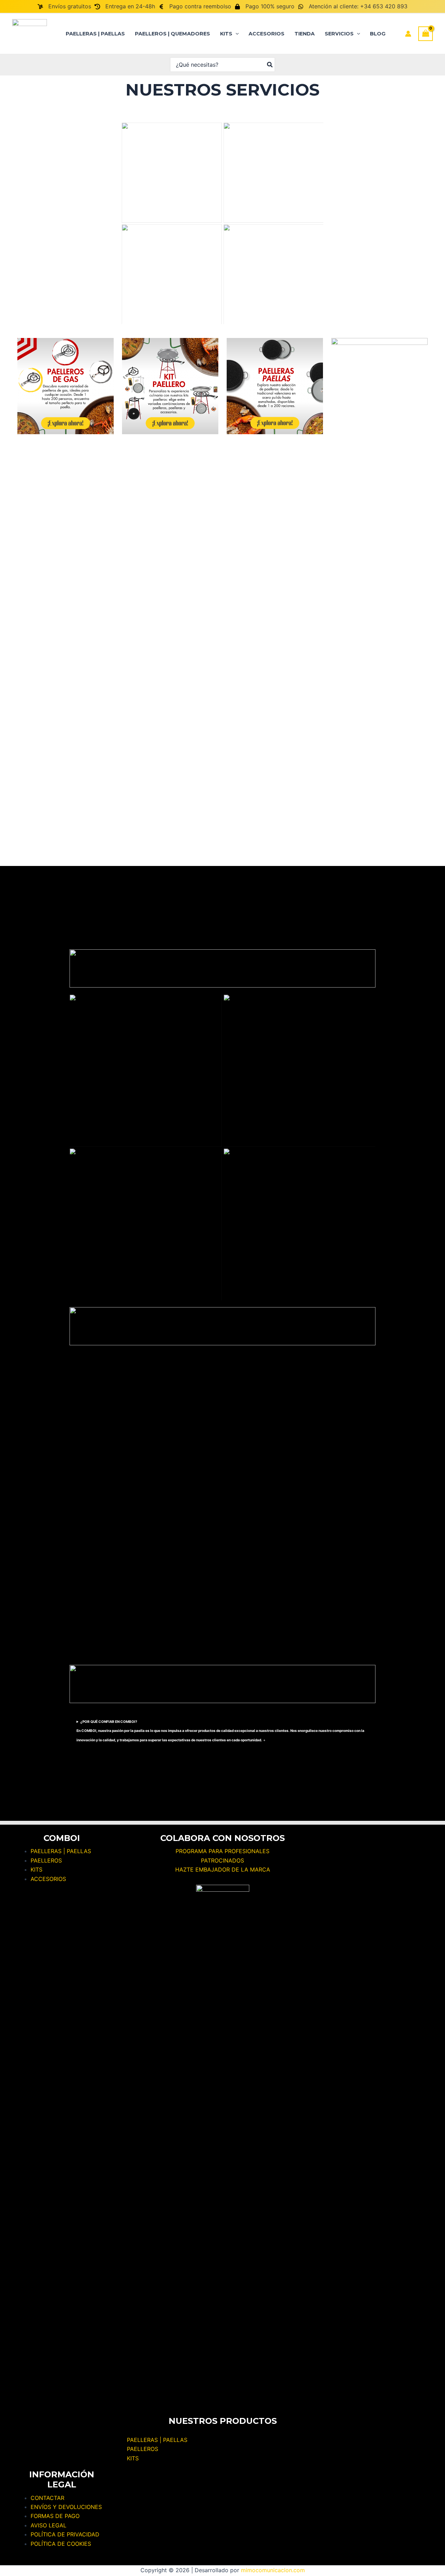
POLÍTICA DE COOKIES (61, 2544)
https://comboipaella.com (181, 173)
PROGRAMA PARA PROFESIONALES (222, 1851)
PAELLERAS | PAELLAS (157, 2440)
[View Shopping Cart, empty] (426, 34)
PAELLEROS (143, 2449)
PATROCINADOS (222, 1860)
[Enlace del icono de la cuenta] (408, 34)
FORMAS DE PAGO (55, 2516)
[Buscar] (270, 65)
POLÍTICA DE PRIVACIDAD (65, 2534)
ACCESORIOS (48, 1879)
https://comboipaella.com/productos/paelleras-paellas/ (214, 1070)
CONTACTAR (47, 2498)
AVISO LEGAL (48, 2525)
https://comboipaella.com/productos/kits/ (91, 1071)
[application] (236, 34)
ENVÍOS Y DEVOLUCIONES (66, 2507)
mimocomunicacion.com (273, 2570)
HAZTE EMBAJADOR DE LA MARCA (223, 1869)
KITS (133, 2458)
